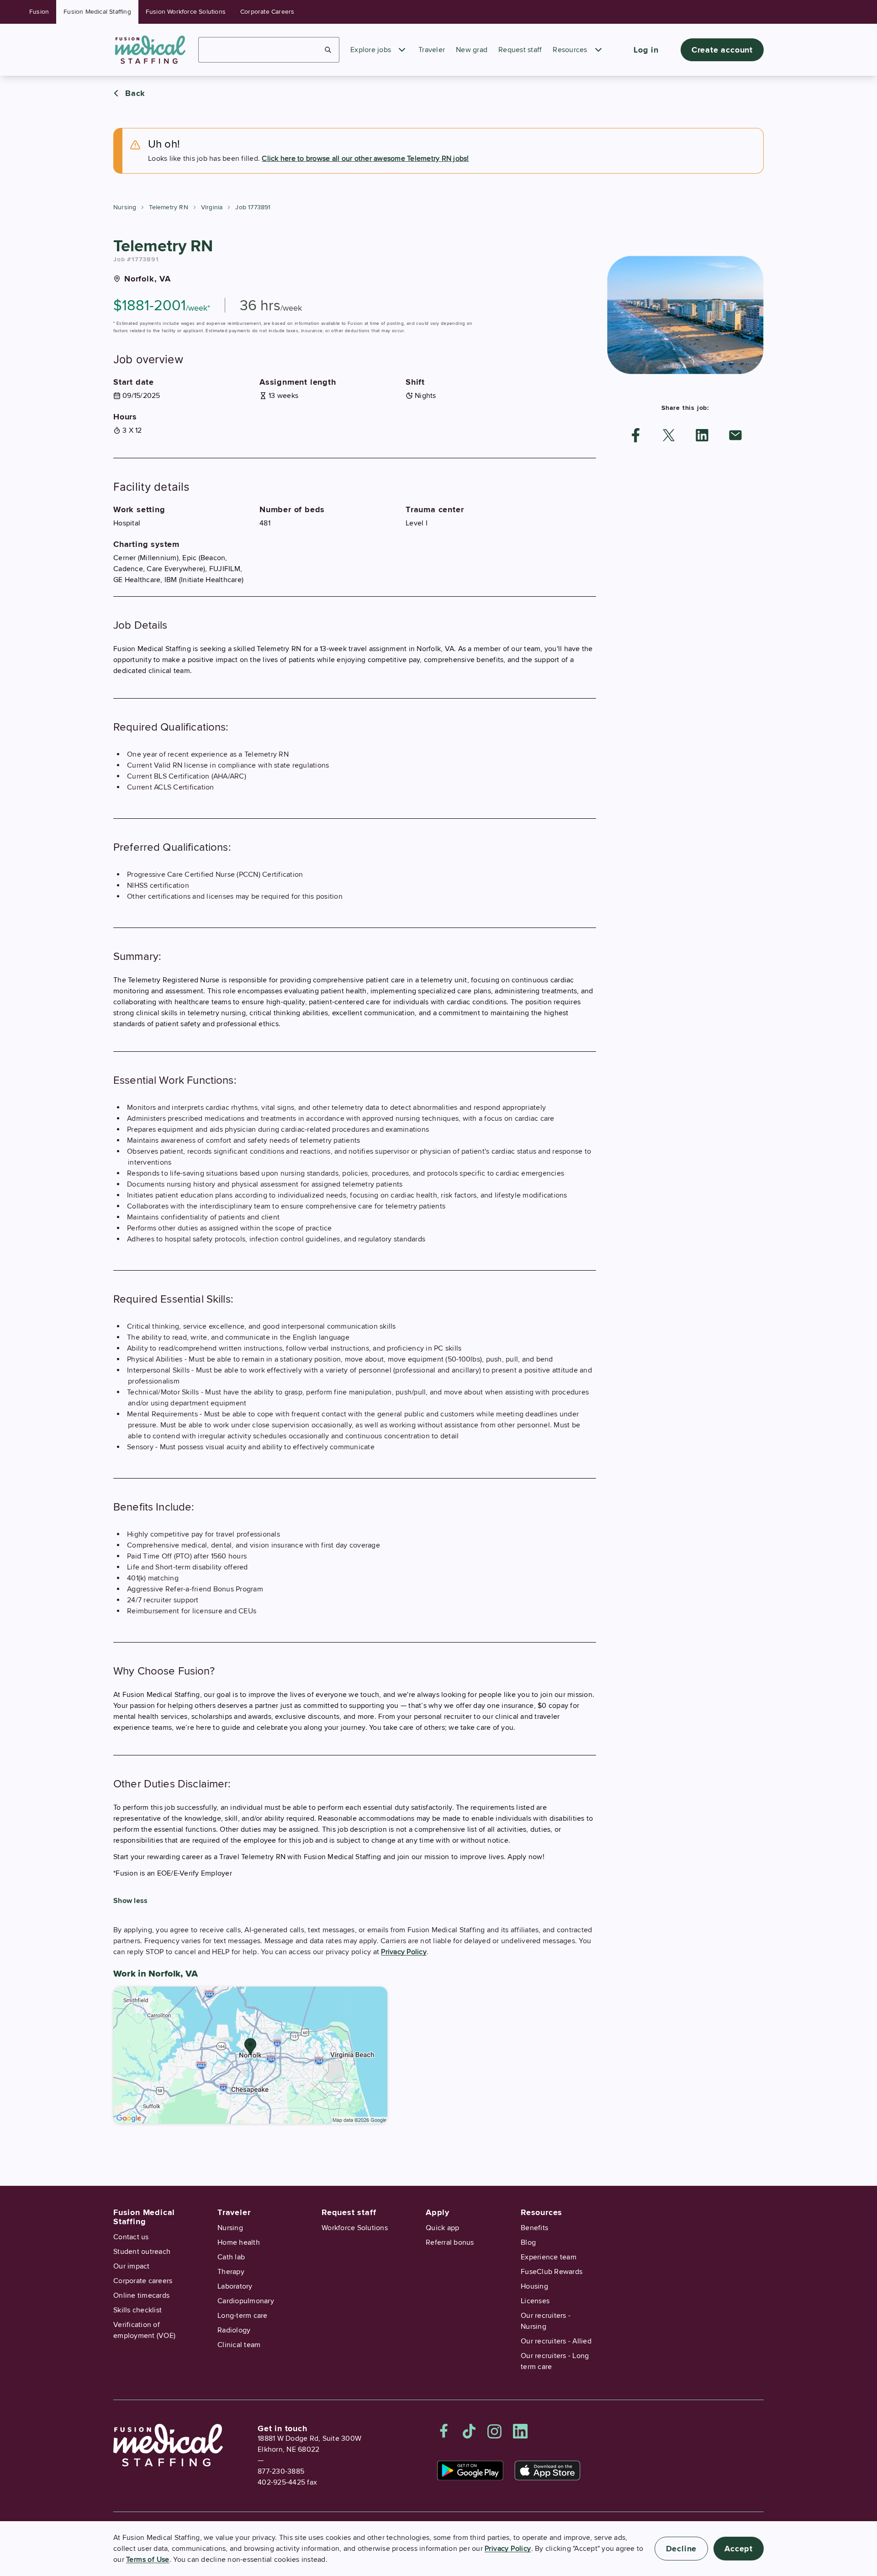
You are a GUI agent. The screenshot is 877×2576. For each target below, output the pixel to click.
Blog (528, 2242)
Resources (570, 50)
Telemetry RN (168, 207)
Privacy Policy (404, 1952)
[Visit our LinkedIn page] (520, 2431)
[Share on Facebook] (636, 435)
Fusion (39, 12)
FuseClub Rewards (552, 2272)
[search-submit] (328, 50)
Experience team (549, 2257)
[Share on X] (669, 435)
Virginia (212, 207)
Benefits (534, 2228)
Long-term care (243, 2316)
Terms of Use (148, 2560)
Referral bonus (450, 2242)
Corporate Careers (267, 12)
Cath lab (231, 2257)
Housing (534, 2286)
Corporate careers (143, 2281)
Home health (239, 2242)
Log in (646, 50)
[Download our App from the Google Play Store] (470, 2470)
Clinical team (239, 2345)
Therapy (231, 2272)
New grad (472, 50)
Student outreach (142, 2252)
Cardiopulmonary (246, 2301)
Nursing (125, 207)
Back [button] (135, 93)
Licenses (535, 2301)
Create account (722, 50)
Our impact (132, 2266)
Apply (438, 2212)
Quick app (442, 2228)
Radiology (234, 2330)
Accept (739, 2549)
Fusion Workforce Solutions (186, 12)
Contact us (131, 2237)
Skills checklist (137, 2310)
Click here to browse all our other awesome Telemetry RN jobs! (365, 159)
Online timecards (141, 2295)
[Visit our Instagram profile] (495, 2431)
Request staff (520, 50)
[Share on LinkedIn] (702, 435)
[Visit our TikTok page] (469, 2431)
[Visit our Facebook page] (444, 2431)
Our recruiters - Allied (556, 2341)
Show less (130, 1901)
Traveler (432, 50)
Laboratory (235, 2286)
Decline (682, 2549)
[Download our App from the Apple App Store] (547, 2470)
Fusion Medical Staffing (97, 12)
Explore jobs (371, 50)
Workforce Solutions (355, 2228)
